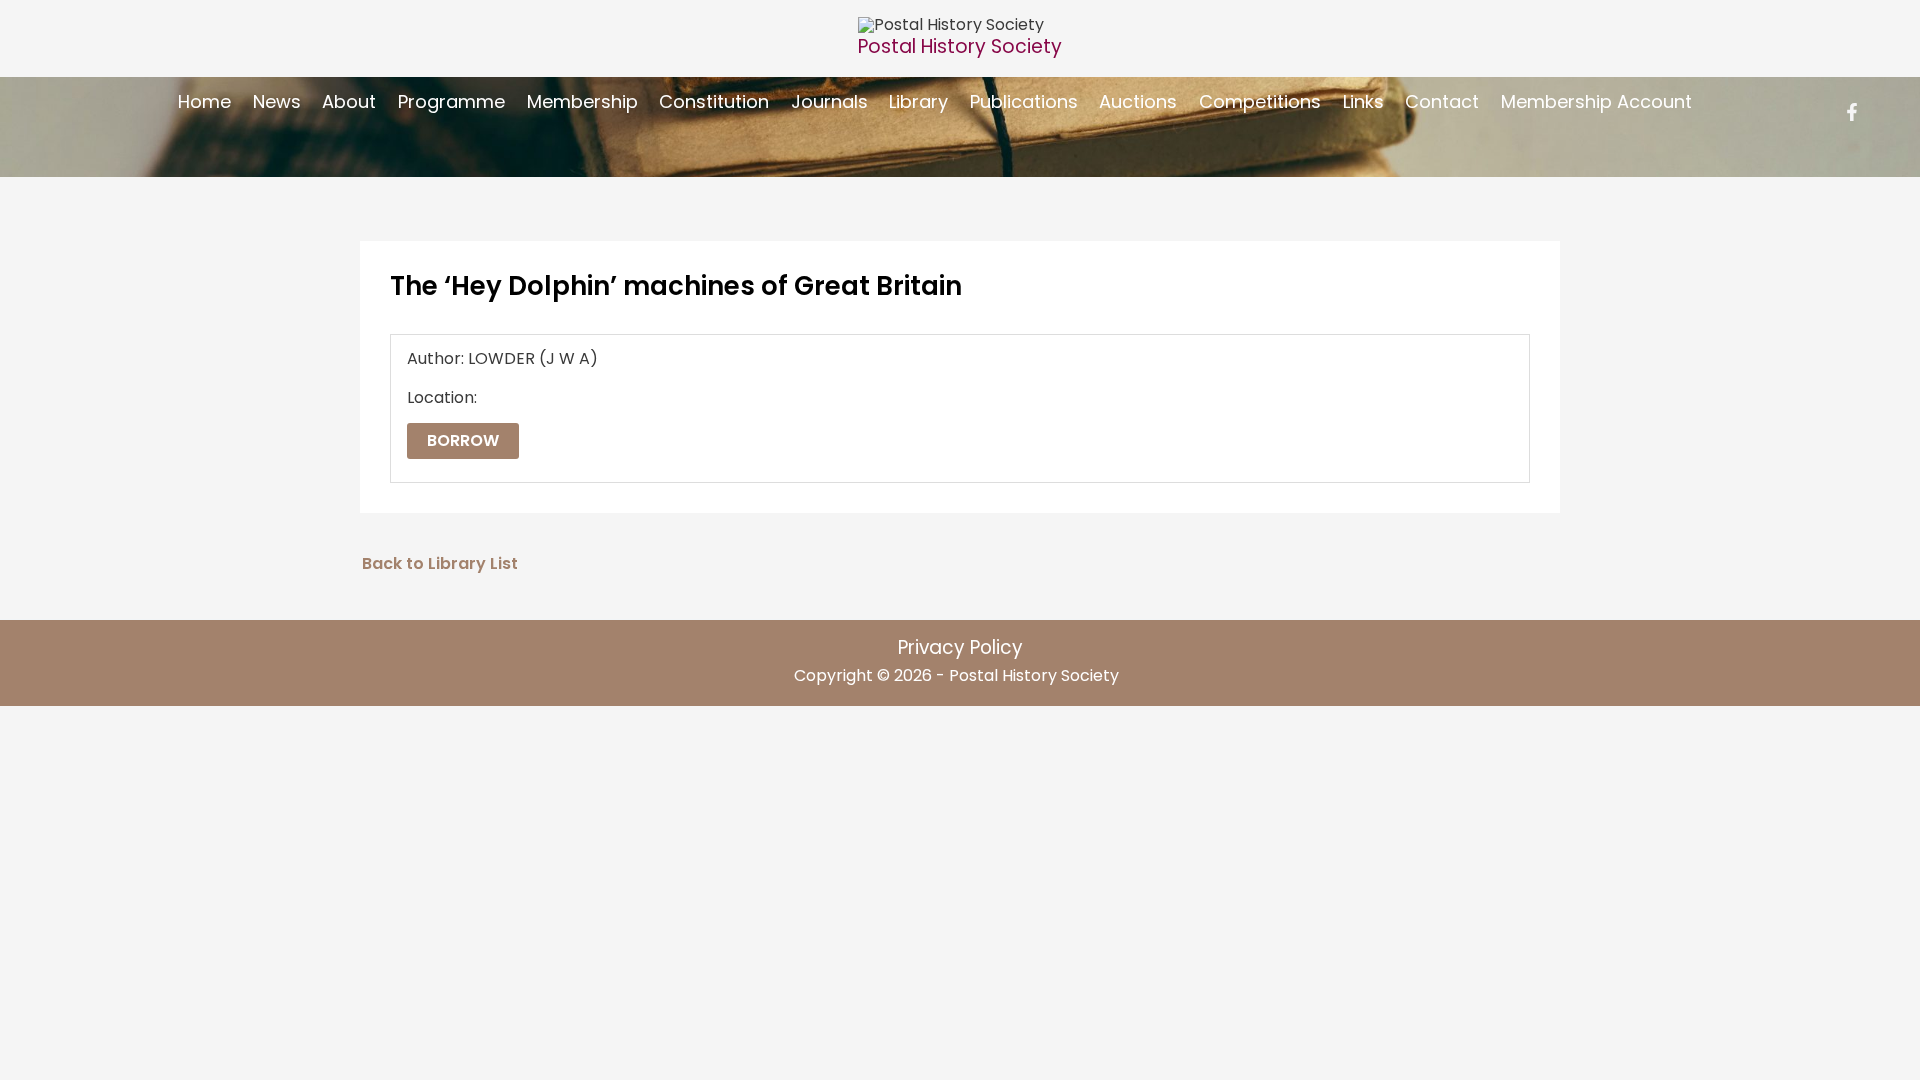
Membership (582, 101)
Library (918, 101)
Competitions (1260, 101)
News (277, 101)
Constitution (714, 101)
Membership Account (1596, 101)
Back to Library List (440, 563)
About (349, 101)
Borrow (463, 440)
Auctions (1138, 101)
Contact (1442, 101)
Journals (829, 101)
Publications (1024, 101)
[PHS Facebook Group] (1852, 112)
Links (1363, 101)
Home (204, 101)
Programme (451, 101)
